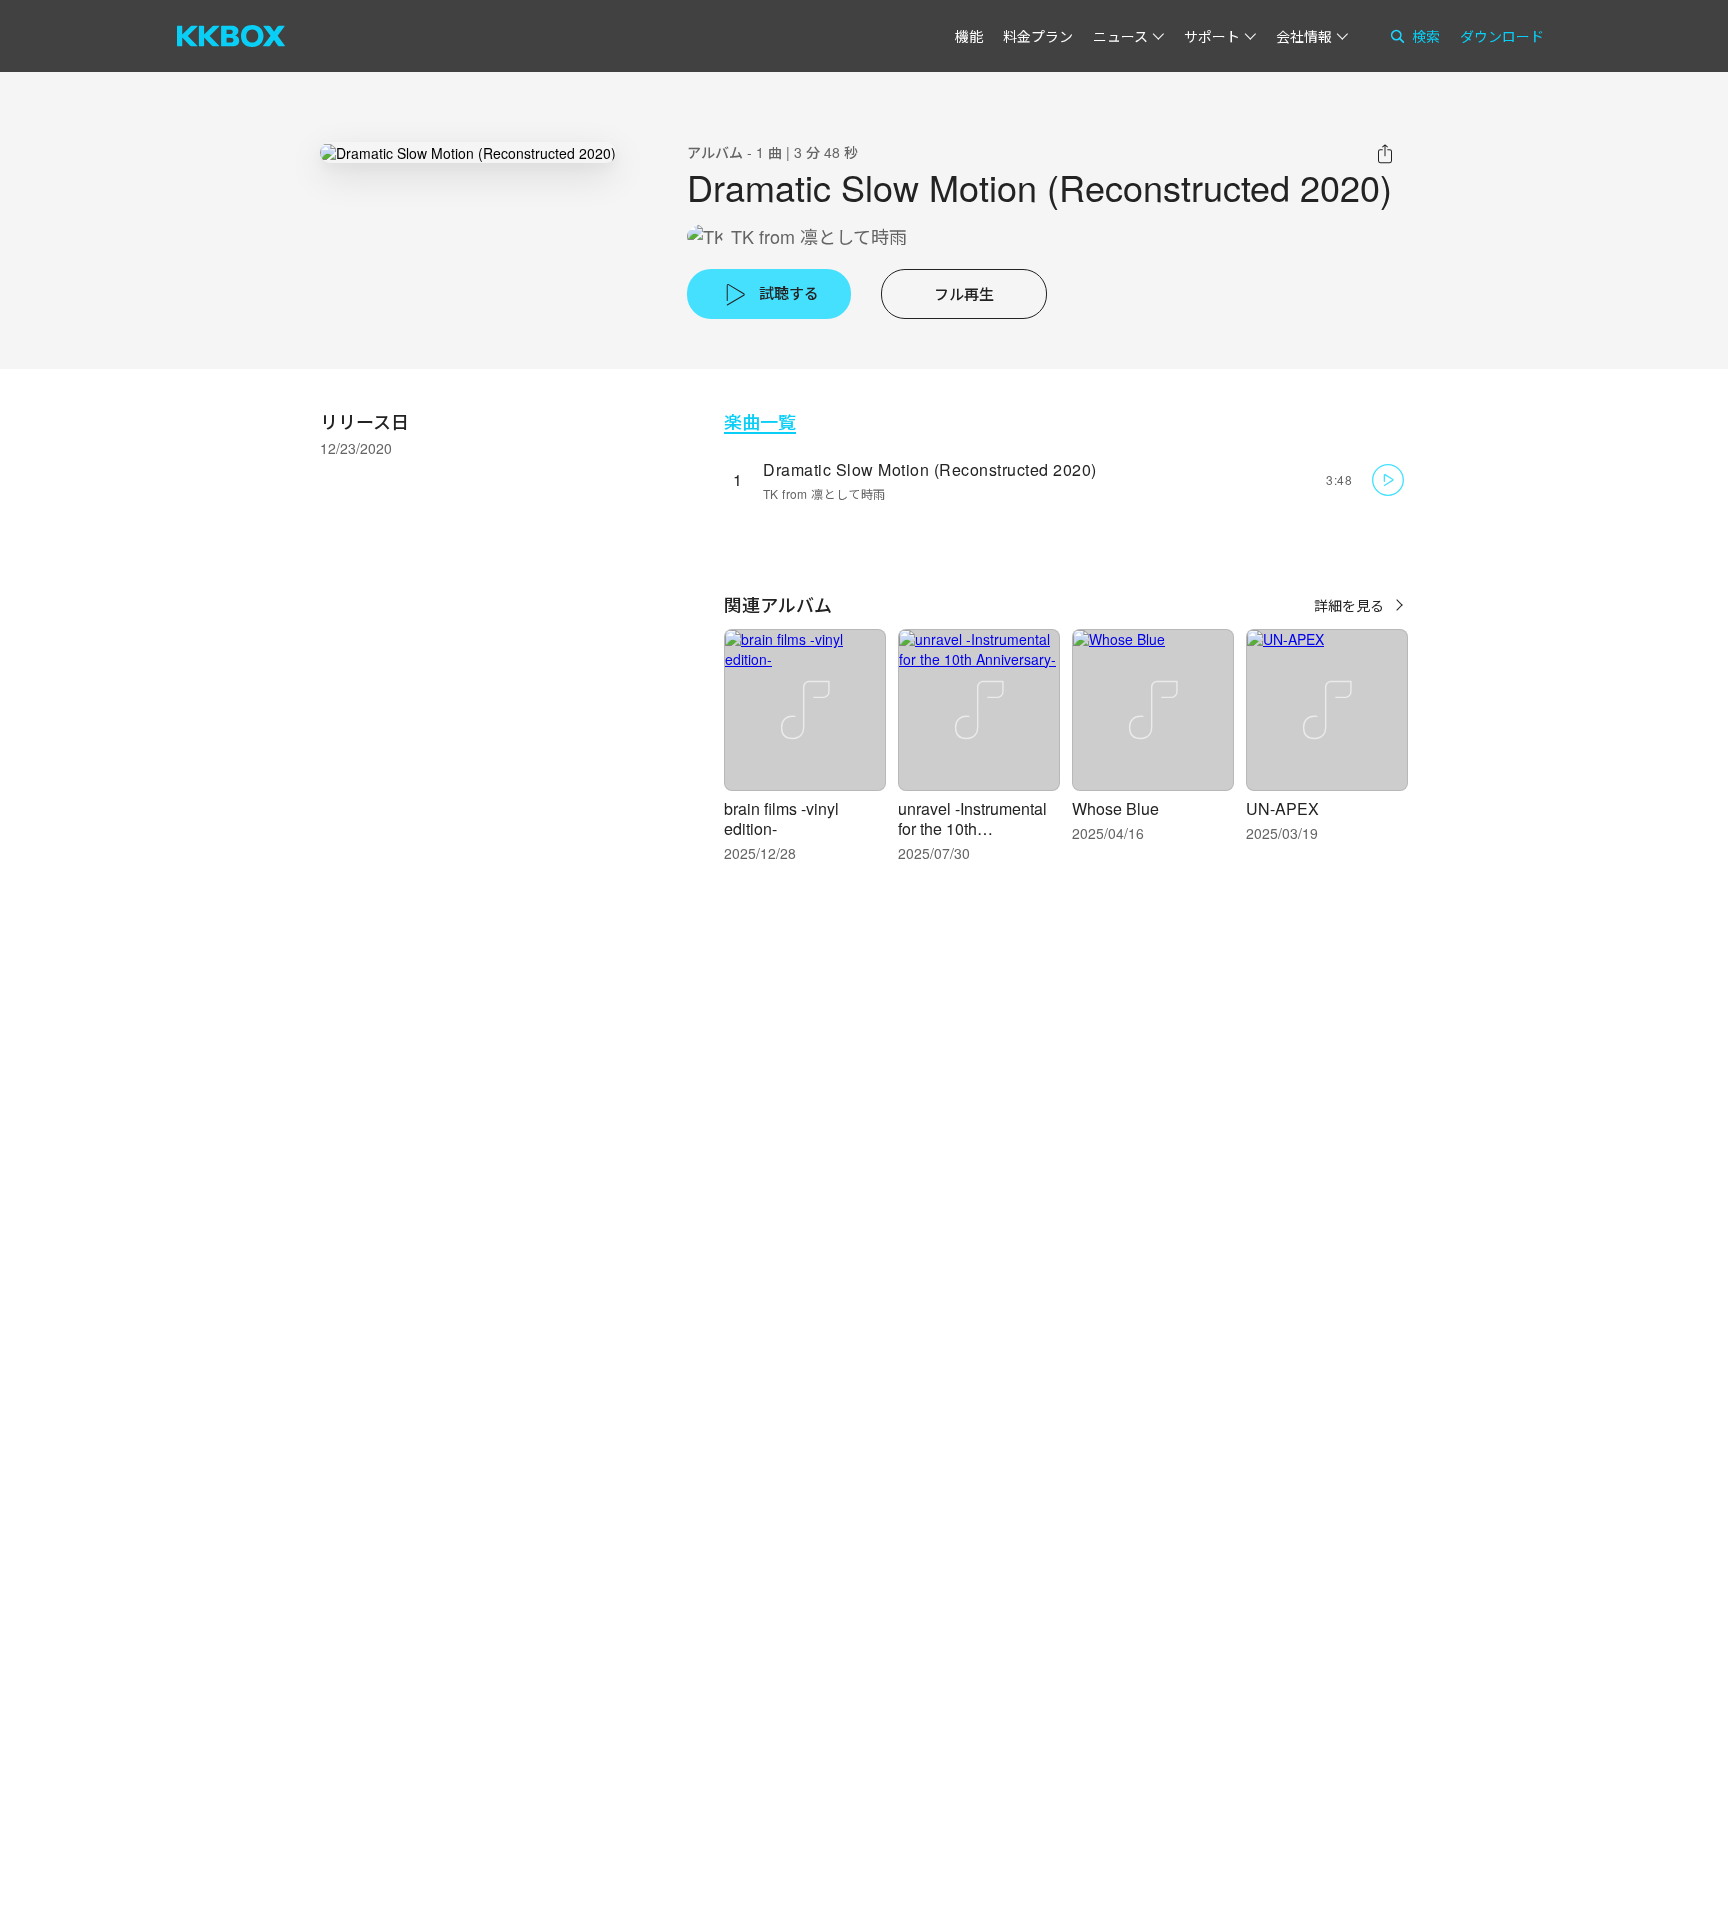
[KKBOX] (231, 36)
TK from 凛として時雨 (819, 236)
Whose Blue (1115, 808)
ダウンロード (1502, 36)
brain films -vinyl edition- (781, 818)
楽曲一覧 (760, 421)
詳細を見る (1349, 605)
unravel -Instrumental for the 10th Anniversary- (972, 828)
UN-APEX (1282, 808)
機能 (969, 36)
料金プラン (1038, 36)
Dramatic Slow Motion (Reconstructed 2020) (930, 469)
